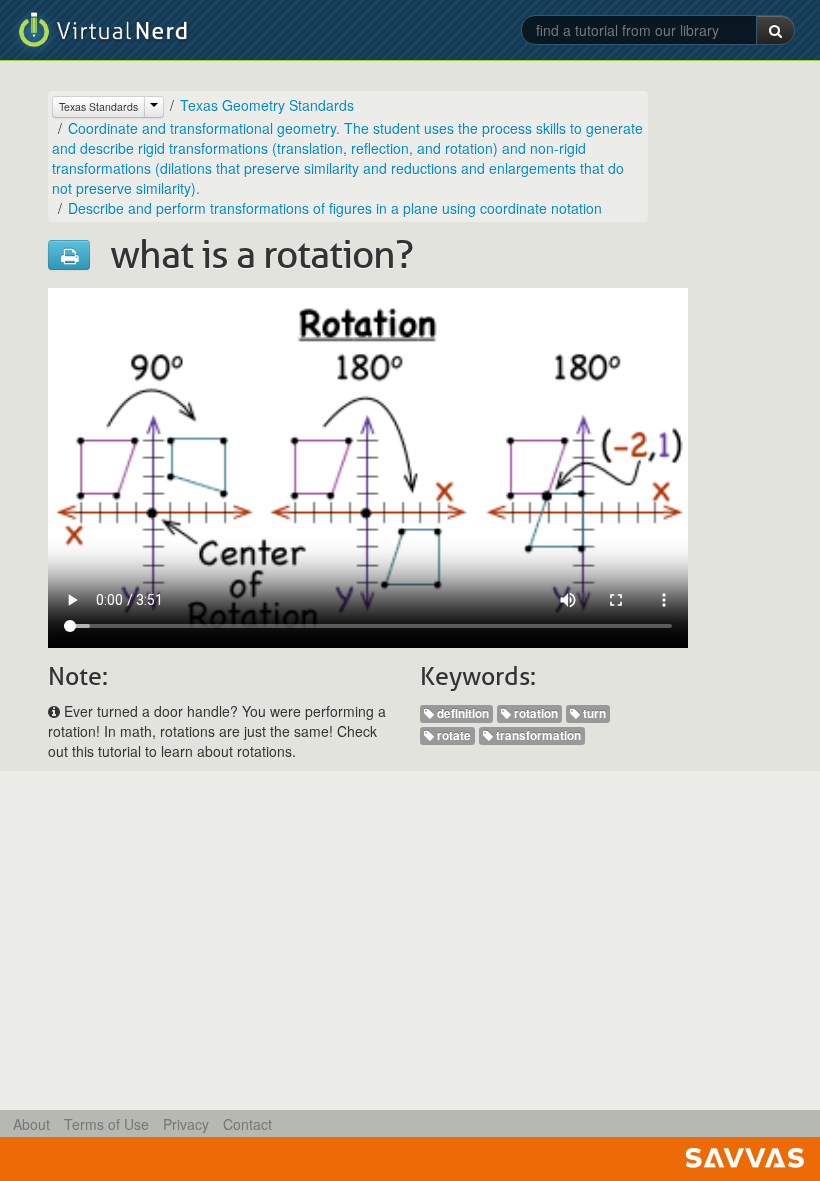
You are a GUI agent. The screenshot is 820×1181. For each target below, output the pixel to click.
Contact (247, 1124)
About (31, 1124)
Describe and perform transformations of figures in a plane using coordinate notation (335, 208)
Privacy (186, 1124)
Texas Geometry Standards (267, 105)
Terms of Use (106, 1124)
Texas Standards (98, 106)
